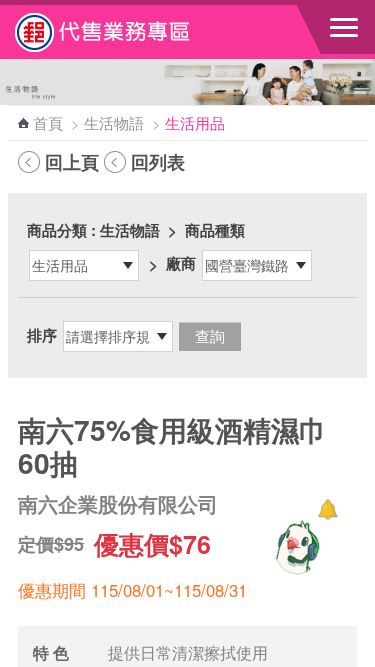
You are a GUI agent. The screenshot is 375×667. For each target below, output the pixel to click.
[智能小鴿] (295, 547)
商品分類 (57, 230)
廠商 (181, 263)
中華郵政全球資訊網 (125, 32)
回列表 (158, 162)
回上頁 (72, 162)
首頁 (48, 122)
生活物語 (114, 122)
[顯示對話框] (327, 509)
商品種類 (215, 230)
